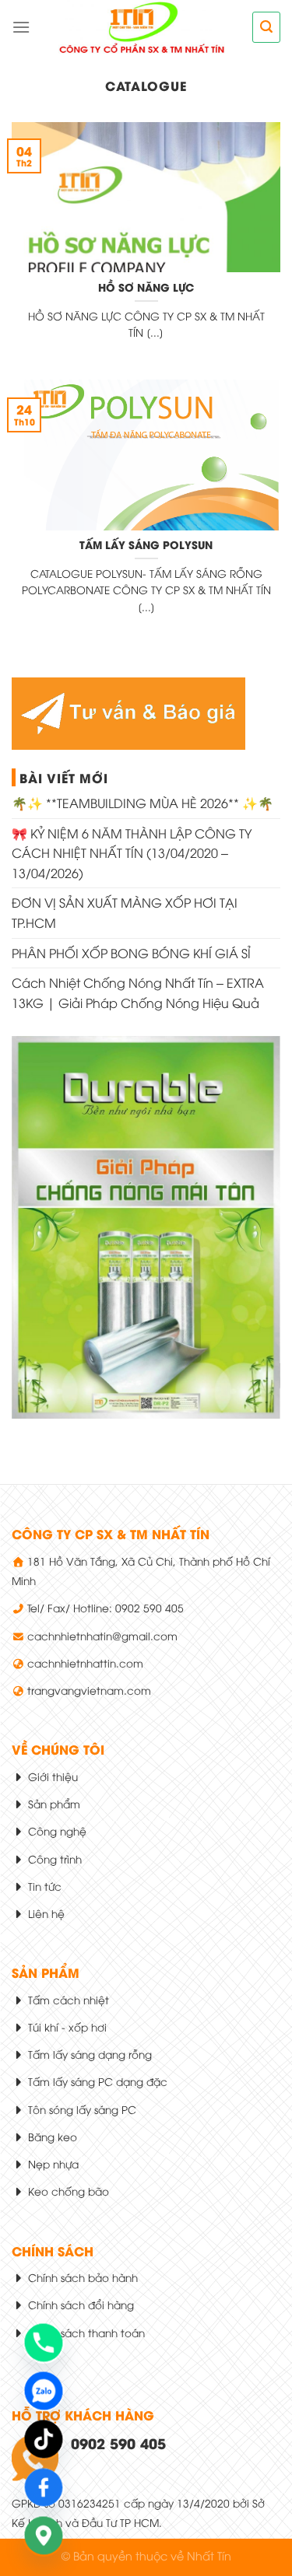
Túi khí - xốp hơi (66, 2026)
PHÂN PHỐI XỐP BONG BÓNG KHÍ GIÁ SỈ (131, 953)
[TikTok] (44, 2439)
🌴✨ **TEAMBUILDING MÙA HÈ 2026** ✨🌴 (142, 803)
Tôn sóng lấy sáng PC (81, 2109)
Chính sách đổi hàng (79, 2304)
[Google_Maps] (44, 2536)
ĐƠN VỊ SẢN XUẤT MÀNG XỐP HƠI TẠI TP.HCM (125, 912)
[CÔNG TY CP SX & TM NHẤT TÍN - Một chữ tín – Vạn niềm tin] (141, 27)
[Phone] (44, 2343)
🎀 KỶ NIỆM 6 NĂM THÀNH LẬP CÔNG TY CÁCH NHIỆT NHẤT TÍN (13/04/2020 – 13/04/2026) (132, 853)
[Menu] (21, 27)
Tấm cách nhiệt (67, 1999)
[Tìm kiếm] (266, 27)
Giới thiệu (51, 1776)
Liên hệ (45, 1913)
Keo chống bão (67, 2191)
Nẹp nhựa (52, 2163)
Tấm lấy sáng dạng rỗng (88, 2054)
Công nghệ (56, 1830)
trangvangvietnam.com (89, 1690)
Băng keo (51, 2136)
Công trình (53, 1858)
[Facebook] (44, 2487)
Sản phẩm (53, 1803)
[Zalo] (44, 2391)
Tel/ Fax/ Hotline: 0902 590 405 (106, 1607)
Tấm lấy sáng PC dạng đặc (96, 2081)
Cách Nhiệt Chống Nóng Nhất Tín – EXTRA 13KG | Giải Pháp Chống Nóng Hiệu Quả (138, 992)
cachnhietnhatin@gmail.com (102, 1635)
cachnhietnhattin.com (85, 1662)
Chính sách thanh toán (85, 2332)
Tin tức (43, 1886)
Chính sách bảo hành (81, 2277)
